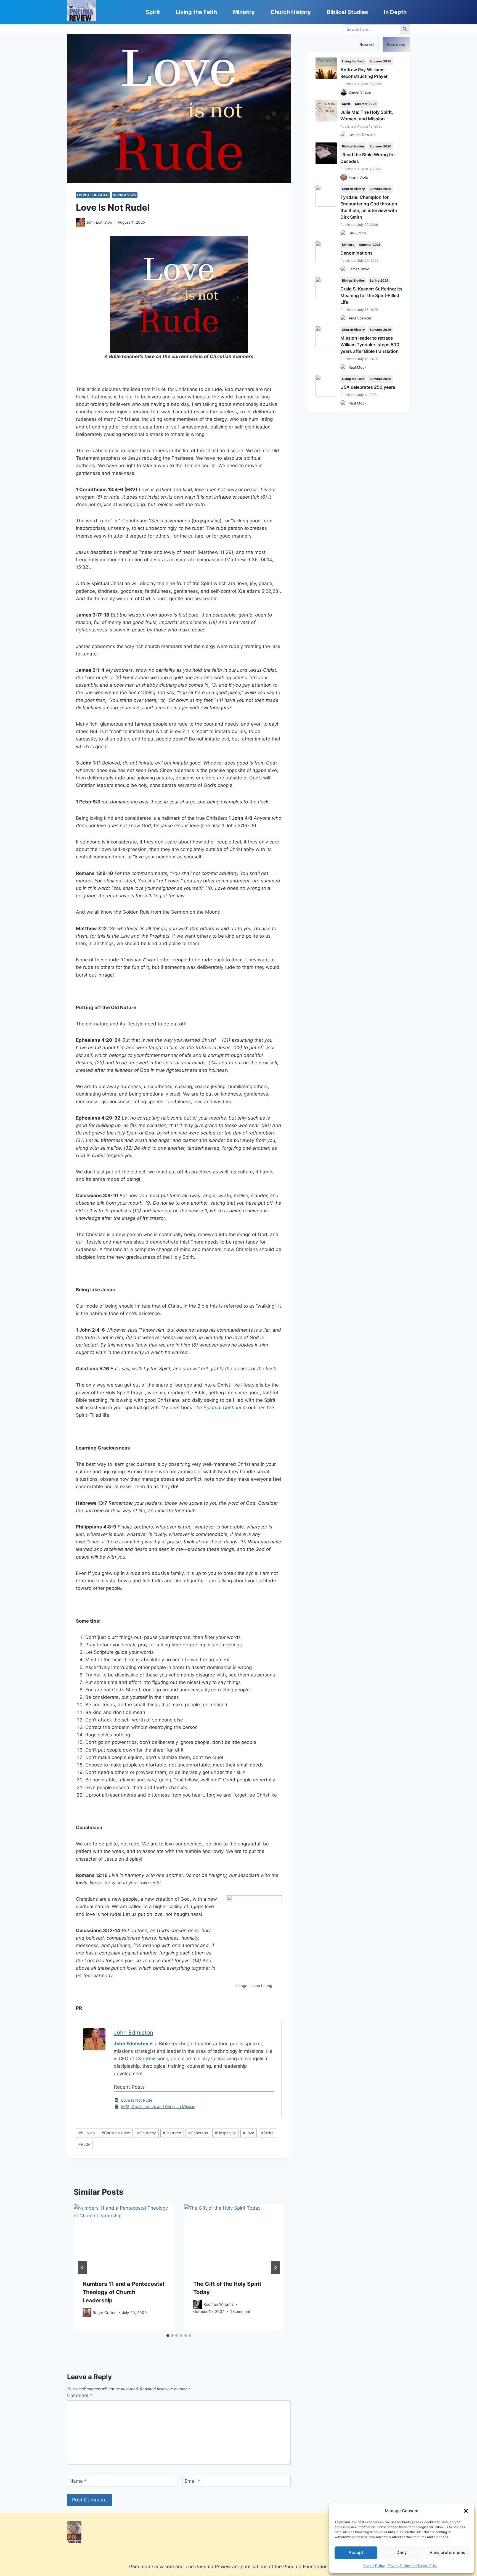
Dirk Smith (357, 233)
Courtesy (147, 2133)
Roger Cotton (105, 2313)
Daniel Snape (360, 92)
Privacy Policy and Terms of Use (413, 2566)
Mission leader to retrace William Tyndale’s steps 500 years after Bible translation (370, 345)
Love (249, 2133)
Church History (291, 12)
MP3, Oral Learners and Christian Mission (158, 2106)
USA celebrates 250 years (368, 387)
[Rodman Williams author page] (198, 2305)
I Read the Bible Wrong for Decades (368, 158)
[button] (466, 2511)
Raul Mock (357, 367)
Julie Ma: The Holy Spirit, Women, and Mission (367, 115)
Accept (356, 2552)
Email (193, 2481)
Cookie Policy (374, 2566)
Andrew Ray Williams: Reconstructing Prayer (364, 73)
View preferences (447, 2552)
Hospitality (225, 2133)
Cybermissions (152, 2059)
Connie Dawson (362, 135)
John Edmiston (99, 222)
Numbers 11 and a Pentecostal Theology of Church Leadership (123, 2292)
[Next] (275, 2268)
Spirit (153, 12)
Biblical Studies (347, 12)
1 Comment (240, 2312)
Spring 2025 (125, 195)
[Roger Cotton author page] (87, 2313)
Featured (172, 2133)
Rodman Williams (218, 2304)
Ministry (244, 12)
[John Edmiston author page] (80, 223)
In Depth (395, 12)
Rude (84, 2144)
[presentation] (124, 2238)
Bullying (87, 2133)
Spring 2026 (379, 281)
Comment (80, 2395)
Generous (198, 2133)
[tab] (168, 2336)
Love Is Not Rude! (137, 2100)
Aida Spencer (360, 318)
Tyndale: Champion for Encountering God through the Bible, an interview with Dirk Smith (369, 207)
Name (78, 2481)
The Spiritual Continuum (220, 1408)
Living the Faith (196, 12)
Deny (402, 2552)
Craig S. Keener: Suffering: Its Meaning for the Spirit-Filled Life (371, 295)
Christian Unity (116, 2133)
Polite (267, 2133)
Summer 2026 (380, 61)
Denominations (357, 253)
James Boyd (359, 269)
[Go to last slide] (83, 2268)
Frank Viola (358, 177)
